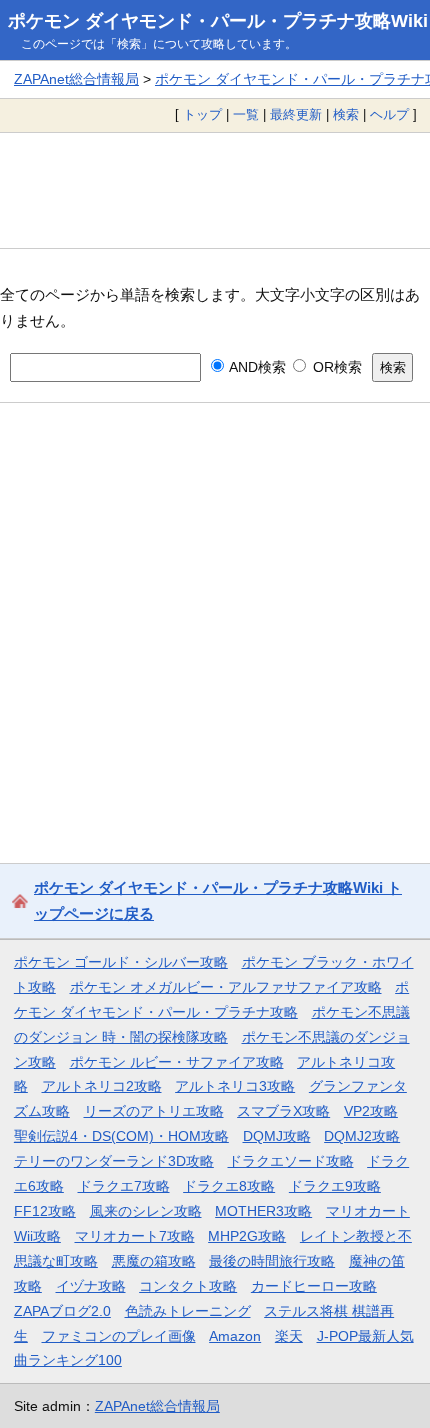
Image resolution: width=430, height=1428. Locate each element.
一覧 (246, 114)
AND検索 (256, 367)
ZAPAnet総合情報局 (76, 79)
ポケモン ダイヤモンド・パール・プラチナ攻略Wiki (218, 21)
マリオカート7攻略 (135, 1236)
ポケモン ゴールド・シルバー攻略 (121, 962)
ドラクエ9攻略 (335, 1186)
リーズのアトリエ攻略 (154, 1111)
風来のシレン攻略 (146, 1211)
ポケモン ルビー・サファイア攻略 (177, 1062)
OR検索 (335, 367)
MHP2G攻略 (247, 1236)
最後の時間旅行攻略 (272, 1261)
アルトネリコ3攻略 (235, 1086)
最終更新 (296, 114)
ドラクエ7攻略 (124, 1186)
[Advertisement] (215, 190)
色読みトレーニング (188, 1311)
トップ (202, 114)
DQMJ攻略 (277, 1136)
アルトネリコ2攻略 (102, 1086)
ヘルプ (389, 114)
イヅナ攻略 (91, 1286)
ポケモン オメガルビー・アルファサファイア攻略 (226, 987)
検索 (346, 114)
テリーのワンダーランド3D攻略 (114, 1161)
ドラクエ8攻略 (229, 1186)
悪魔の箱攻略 (154, 1261)
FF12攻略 (45, 1211)
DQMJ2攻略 (362, 1136)
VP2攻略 (371, 1111)
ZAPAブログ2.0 (62, 1311)
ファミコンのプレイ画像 (119, 1336)
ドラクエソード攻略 (291, 1161)
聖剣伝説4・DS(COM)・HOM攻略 (121, 1136)
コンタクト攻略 (188, 1286)
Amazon (235, 1336)
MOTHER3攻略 (263, 1211)
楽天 (289, 1336)
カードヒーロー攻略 (314, 1286)
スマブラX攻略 (283, 1111)
